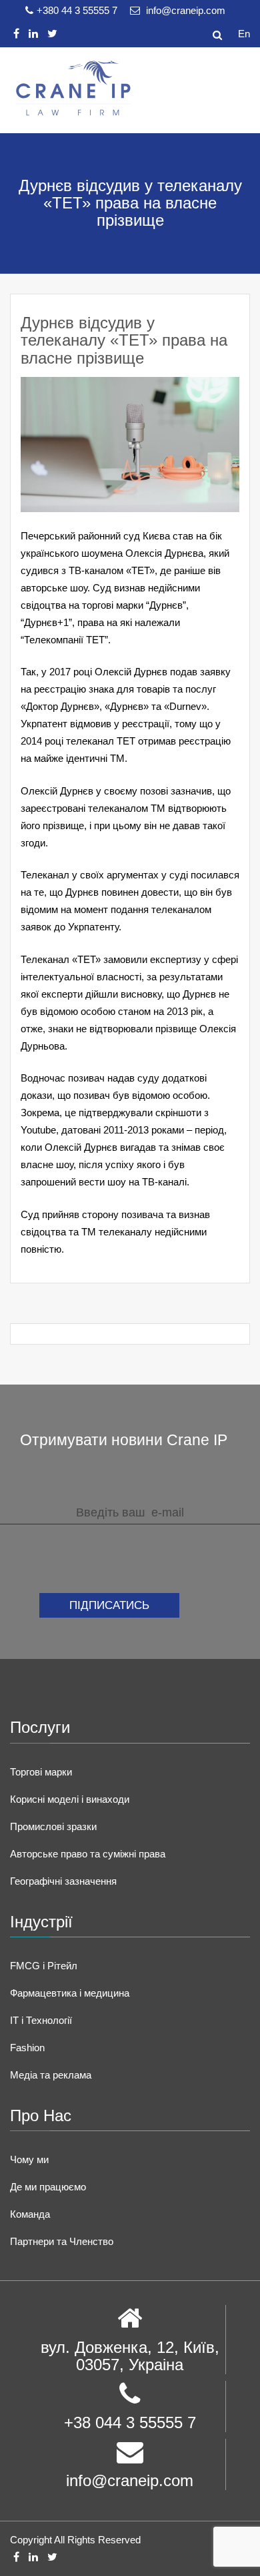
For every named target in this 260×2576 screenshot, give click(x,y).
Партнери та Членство (62, 2241)
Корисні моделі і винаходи (70, 1799)
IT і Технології (41, 2020)
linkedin (33, 34)
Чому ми (29, 2159)
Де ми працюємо (48, 2187)
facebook (16, 34)
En (244, 34)
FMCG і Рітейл (44, 1966)
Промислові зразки (53, 1826)
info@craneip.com (184, 10)
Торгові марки (41, 1772)
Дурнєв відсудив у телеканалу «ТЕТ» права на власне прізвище (124, 340)
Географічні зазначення (63, 1881)
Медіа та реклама (51, 2075)
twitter (52, 34)
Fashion (27, 2048)
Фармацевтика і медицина (70, 1993)
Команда (30, 2214)
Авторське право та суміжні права (88, 1854)
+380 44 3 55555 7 (78, 10)
